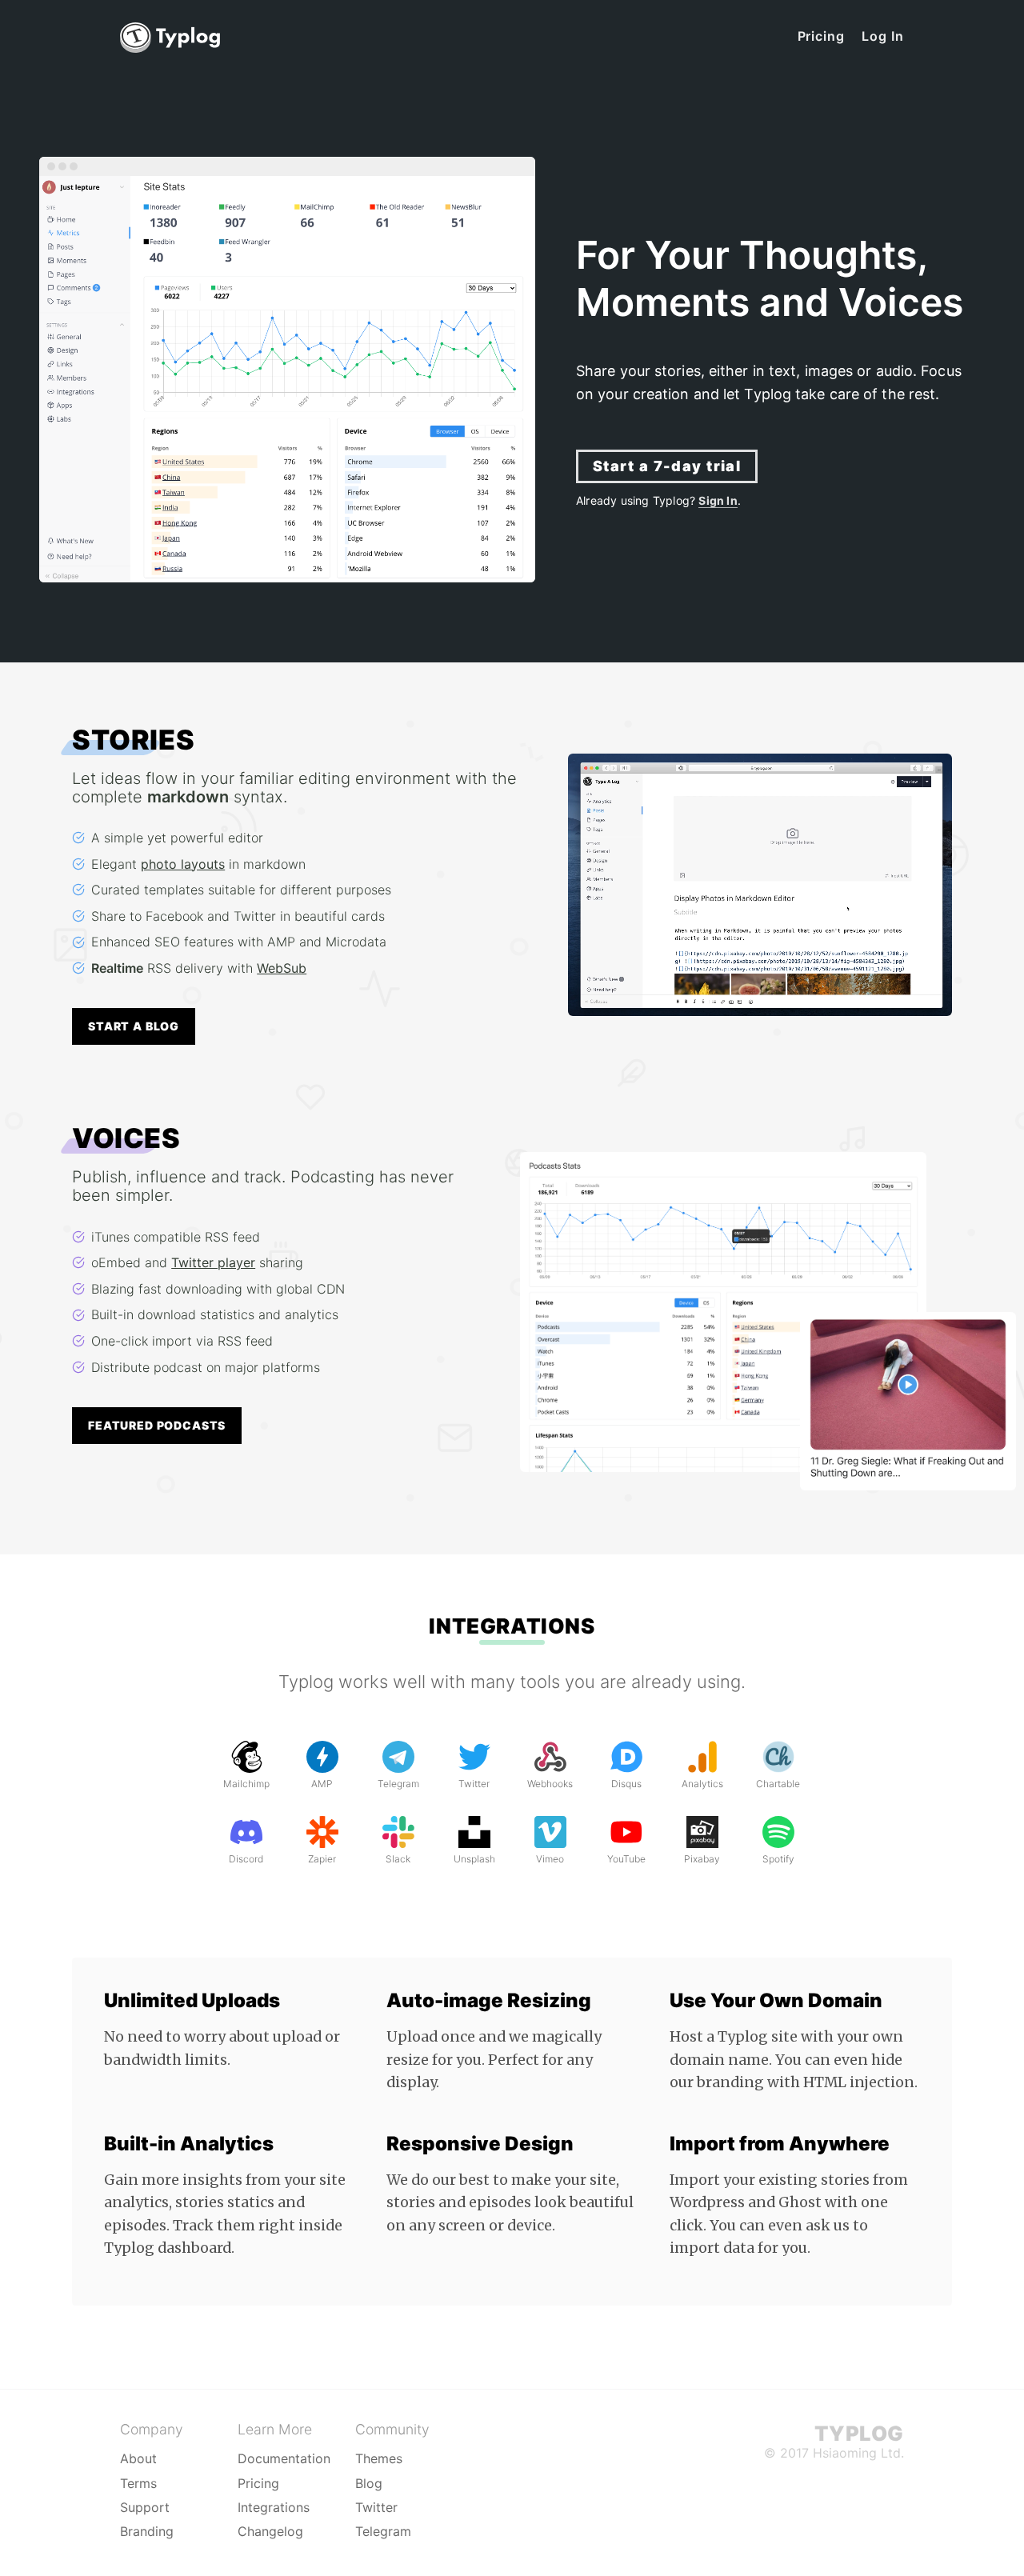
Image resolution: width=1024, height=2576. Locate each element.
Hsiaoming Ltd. (858, 2453)
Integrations (512, 1626)
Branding (147, 2531)
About (138, 2458)
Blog (369, 2483)
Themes (379, 2458)
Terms (138, 2483)
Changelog (270, 2531)
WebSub (282, 968)
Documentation (284, 2458)
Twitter (376, 2507)
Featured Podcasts (157, 1425)
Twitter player (213, 1262)
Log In (883, 36)
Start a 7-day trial (667, 466)
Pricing (822, 36)
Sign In (718, 500)
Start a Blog (134, 1026)
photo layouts (183, 864)
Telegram (383, 2531)
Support (145, 2507)
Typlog (859, 2433)
